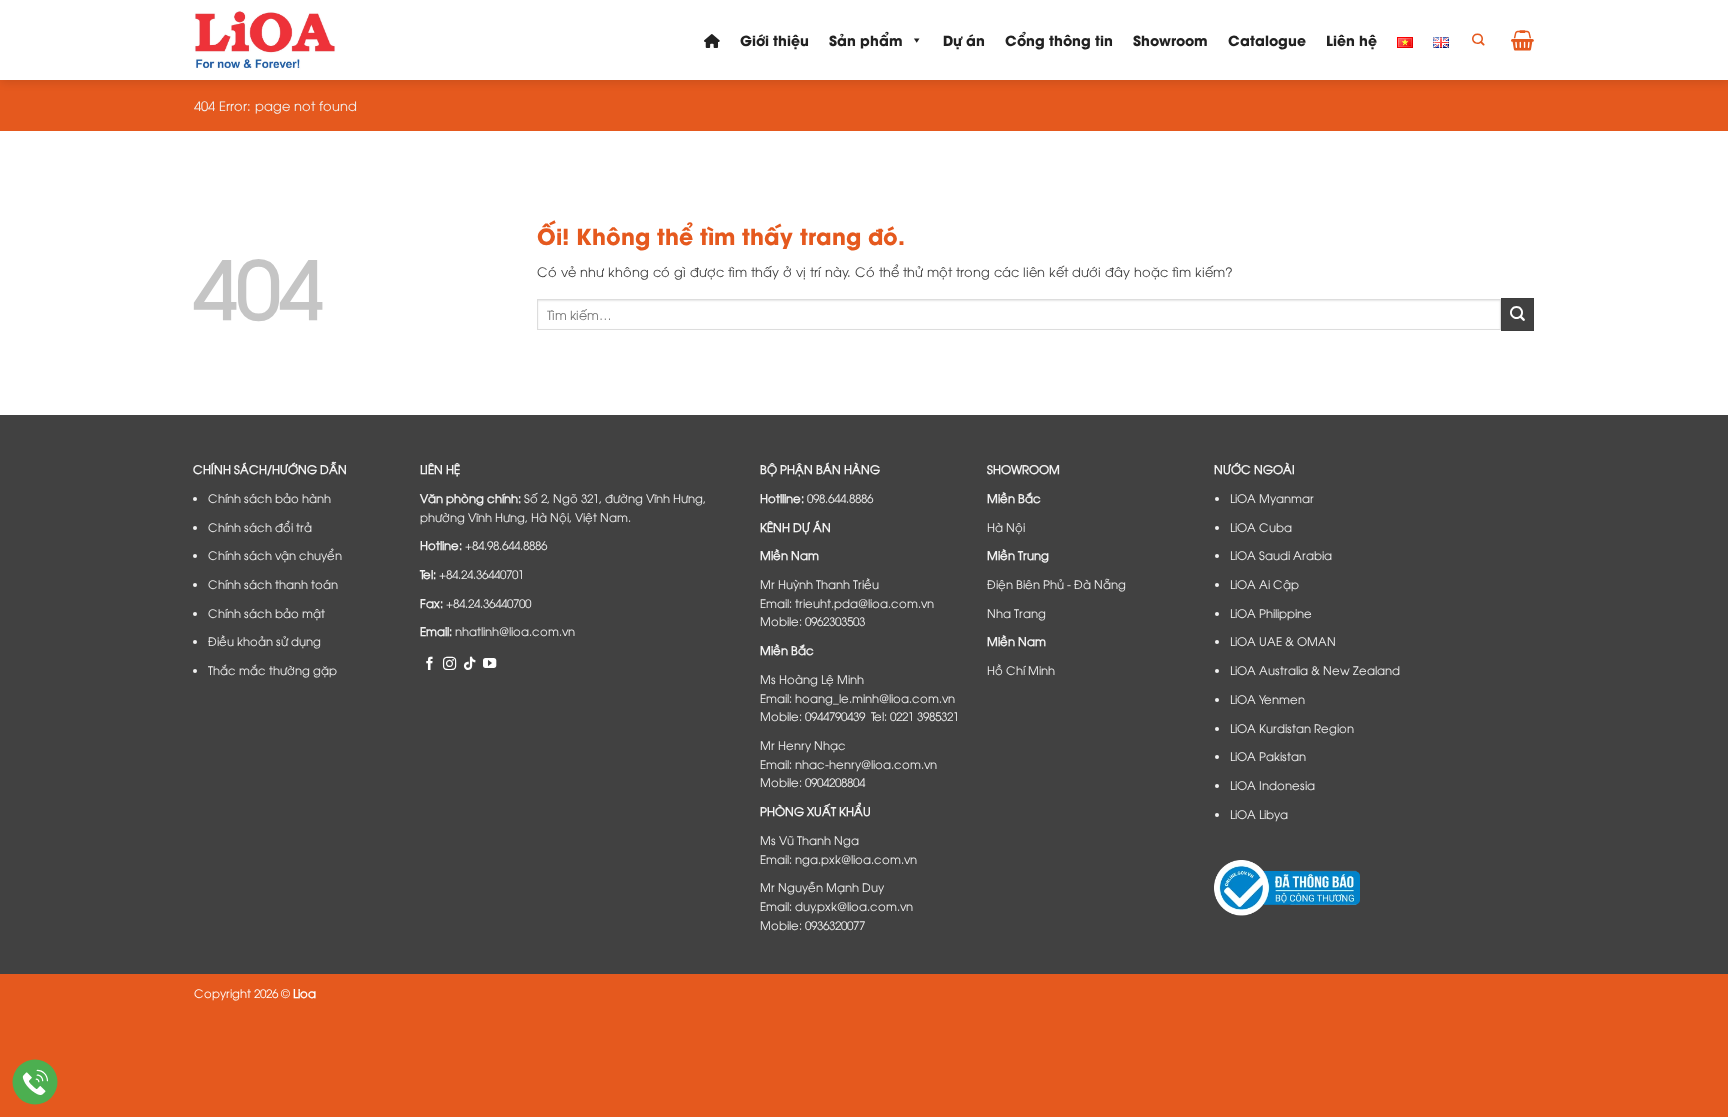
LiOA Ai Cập (1264, 584)
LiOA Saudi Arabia (1281, 555)
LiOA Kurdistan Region (1292, 728)
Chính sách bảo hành (269, 498)
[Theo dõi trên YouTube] (489, 663)
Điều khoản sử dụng (264, 641)
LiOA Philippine (1271, 613)
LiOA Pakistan (1268, 756)
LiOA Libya (1259, 814)
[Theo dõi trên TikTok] (469, 663)
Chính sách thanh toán (273, 584)
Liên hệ (1351, 39)
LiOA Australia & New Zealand (1315, 670)
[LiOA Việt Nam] (266, 40)
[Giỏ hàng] (1522, 40)
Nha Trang (1016, 613)
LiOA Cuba (1261, 527)
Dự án (964, 39)
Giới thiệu (774, 39)
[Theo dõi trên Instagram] (449, 663)
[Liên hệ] (35, 1082)
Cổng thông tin (1059, 39)
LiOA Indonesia (1272, 785)
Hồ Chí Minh (1021, 670)
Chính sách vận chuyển (275, 555)
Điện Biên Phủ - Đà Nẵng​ (1056, 584)
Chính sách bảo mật (266, 613)
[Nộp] (1517, 314)
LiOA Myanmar (1272, 498)
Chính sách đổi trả (260, 527)
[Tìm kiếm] (1478, 40)
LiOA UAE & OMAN (1283, 641)
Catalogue (1267, 39)
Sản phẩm (866, 39)
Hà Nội (1006, 527)
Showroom (1170, 39)
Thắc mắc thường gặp (272, 670)
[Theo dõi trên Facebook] (429, 663)
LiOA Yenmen (1267, 699)
